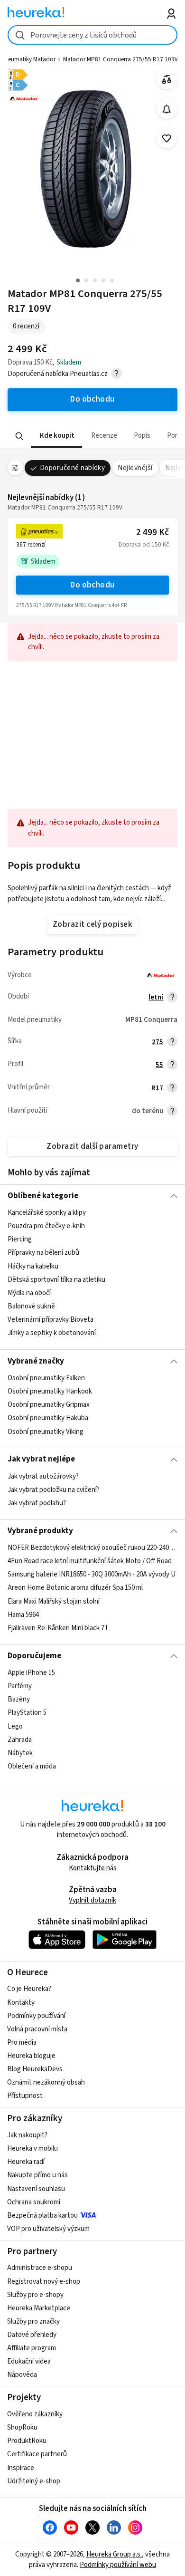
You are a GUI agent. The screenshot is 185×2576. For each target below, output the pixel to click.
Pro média (22, 2043)
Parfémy (20, 1686)
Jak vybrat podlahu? (37, 1503)
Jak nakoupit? (27, 2135)
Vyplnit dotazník (92, 1900)
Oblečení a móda (32, 1766)
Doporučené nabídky (73, 468)
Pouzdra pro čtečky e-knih (46, 1226)
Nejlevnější (135, 468)
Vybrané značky (36, 1361)
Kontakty (21, 2003)
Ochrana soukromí (34, 2202)
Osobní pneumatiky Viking (46, 1431)
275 (157, 1042)
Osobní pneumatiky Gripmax (49, 1405)
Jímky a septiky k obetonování (52, 1333)
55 (159, 1065)
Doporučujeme (34, 1656)
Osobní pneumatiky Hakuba (48, 1418)
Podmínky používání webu (118, 2565)
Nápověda (22, 2375)
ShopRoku (22, 2427)
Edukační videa (29, 2361)
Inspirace (21, 2468)
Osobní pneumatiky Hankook (50, 1391)
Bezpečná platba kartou (42, 2216)
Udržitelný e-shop (34, 2481)
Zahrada (20, 1740)
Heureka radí (26, 2162)
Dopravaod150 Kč (144, 545)
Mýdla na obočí (29, 1293)
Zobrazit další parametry (92, 1146)
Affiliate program (32, 2348)
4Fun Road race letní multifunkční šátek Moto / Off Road (90, 1561)
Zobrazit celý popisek (92, 924)
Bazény (19, 1700)
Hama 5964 (23, 1615)
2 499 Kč (153, 533)
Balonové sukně (31, 1306)
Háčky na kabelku (33, 1266)
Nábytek (20, 1753)
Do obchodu (92, 585)
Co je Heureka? (29, 1989)
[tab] (56, 436)
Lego (15, 1726)
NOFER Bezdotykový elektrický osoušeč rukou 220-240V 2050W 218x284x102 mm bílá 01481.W (93, 1548)
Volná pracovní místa (37, 2029)
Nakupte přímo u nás (37, 2175)
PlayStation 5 (27, 1713)
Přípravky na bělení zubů (43, 1253)
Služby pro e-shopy (35, 2295)
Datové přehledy (32, 2335)
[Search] (19, 436)
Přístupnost (25, 2096)
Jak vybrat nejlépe (41, 1459)
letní (156, 997)
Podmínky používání (36, 2016)
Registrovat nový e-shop (44, 2282)
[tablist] (93, 436)
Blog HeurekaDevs (35, 2069)
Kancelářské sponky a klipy (47, 1213)
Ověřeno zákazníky (35, 2414)
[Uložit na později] (167, 139)
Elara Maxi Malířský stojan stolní (54, 1601)
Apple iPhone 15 (31, 1673)
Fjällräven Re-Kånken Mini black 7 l (57, 1628)
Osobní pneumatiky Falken (46, 1378)
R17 (157, 1088)
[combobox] (93, 35)
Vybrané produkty (40, 1531)
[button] (56, 436)
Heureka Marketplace (39, 2308)
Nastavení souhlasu (36, 2189)
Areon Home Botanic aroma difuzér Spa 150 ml (75, 1588)
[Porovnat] (167, 80)
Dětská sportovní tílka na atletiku (56, 1280)
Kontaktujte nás (93, 1868)
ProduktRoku (27, 2441)
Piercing (20, 1240)
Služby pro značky (33, 2321)
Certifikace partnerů (37, 2454)
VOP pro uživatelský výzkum (48, 2229)
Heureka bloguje (31, 2056)
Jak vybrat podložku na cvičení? (54, 1490)
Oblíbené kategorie (43, 1196)
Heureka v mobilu (32, 2148)
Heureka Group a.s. (114, 2554)
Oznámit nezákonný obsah (46, 2082)
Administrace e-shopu (40, 2268)
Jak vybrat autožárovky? (43, 1476)
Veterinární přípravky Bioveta (51, 1320)
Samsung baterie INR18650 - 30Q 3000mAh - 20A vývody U (92, 1574)
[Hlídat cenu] (167, 109)
